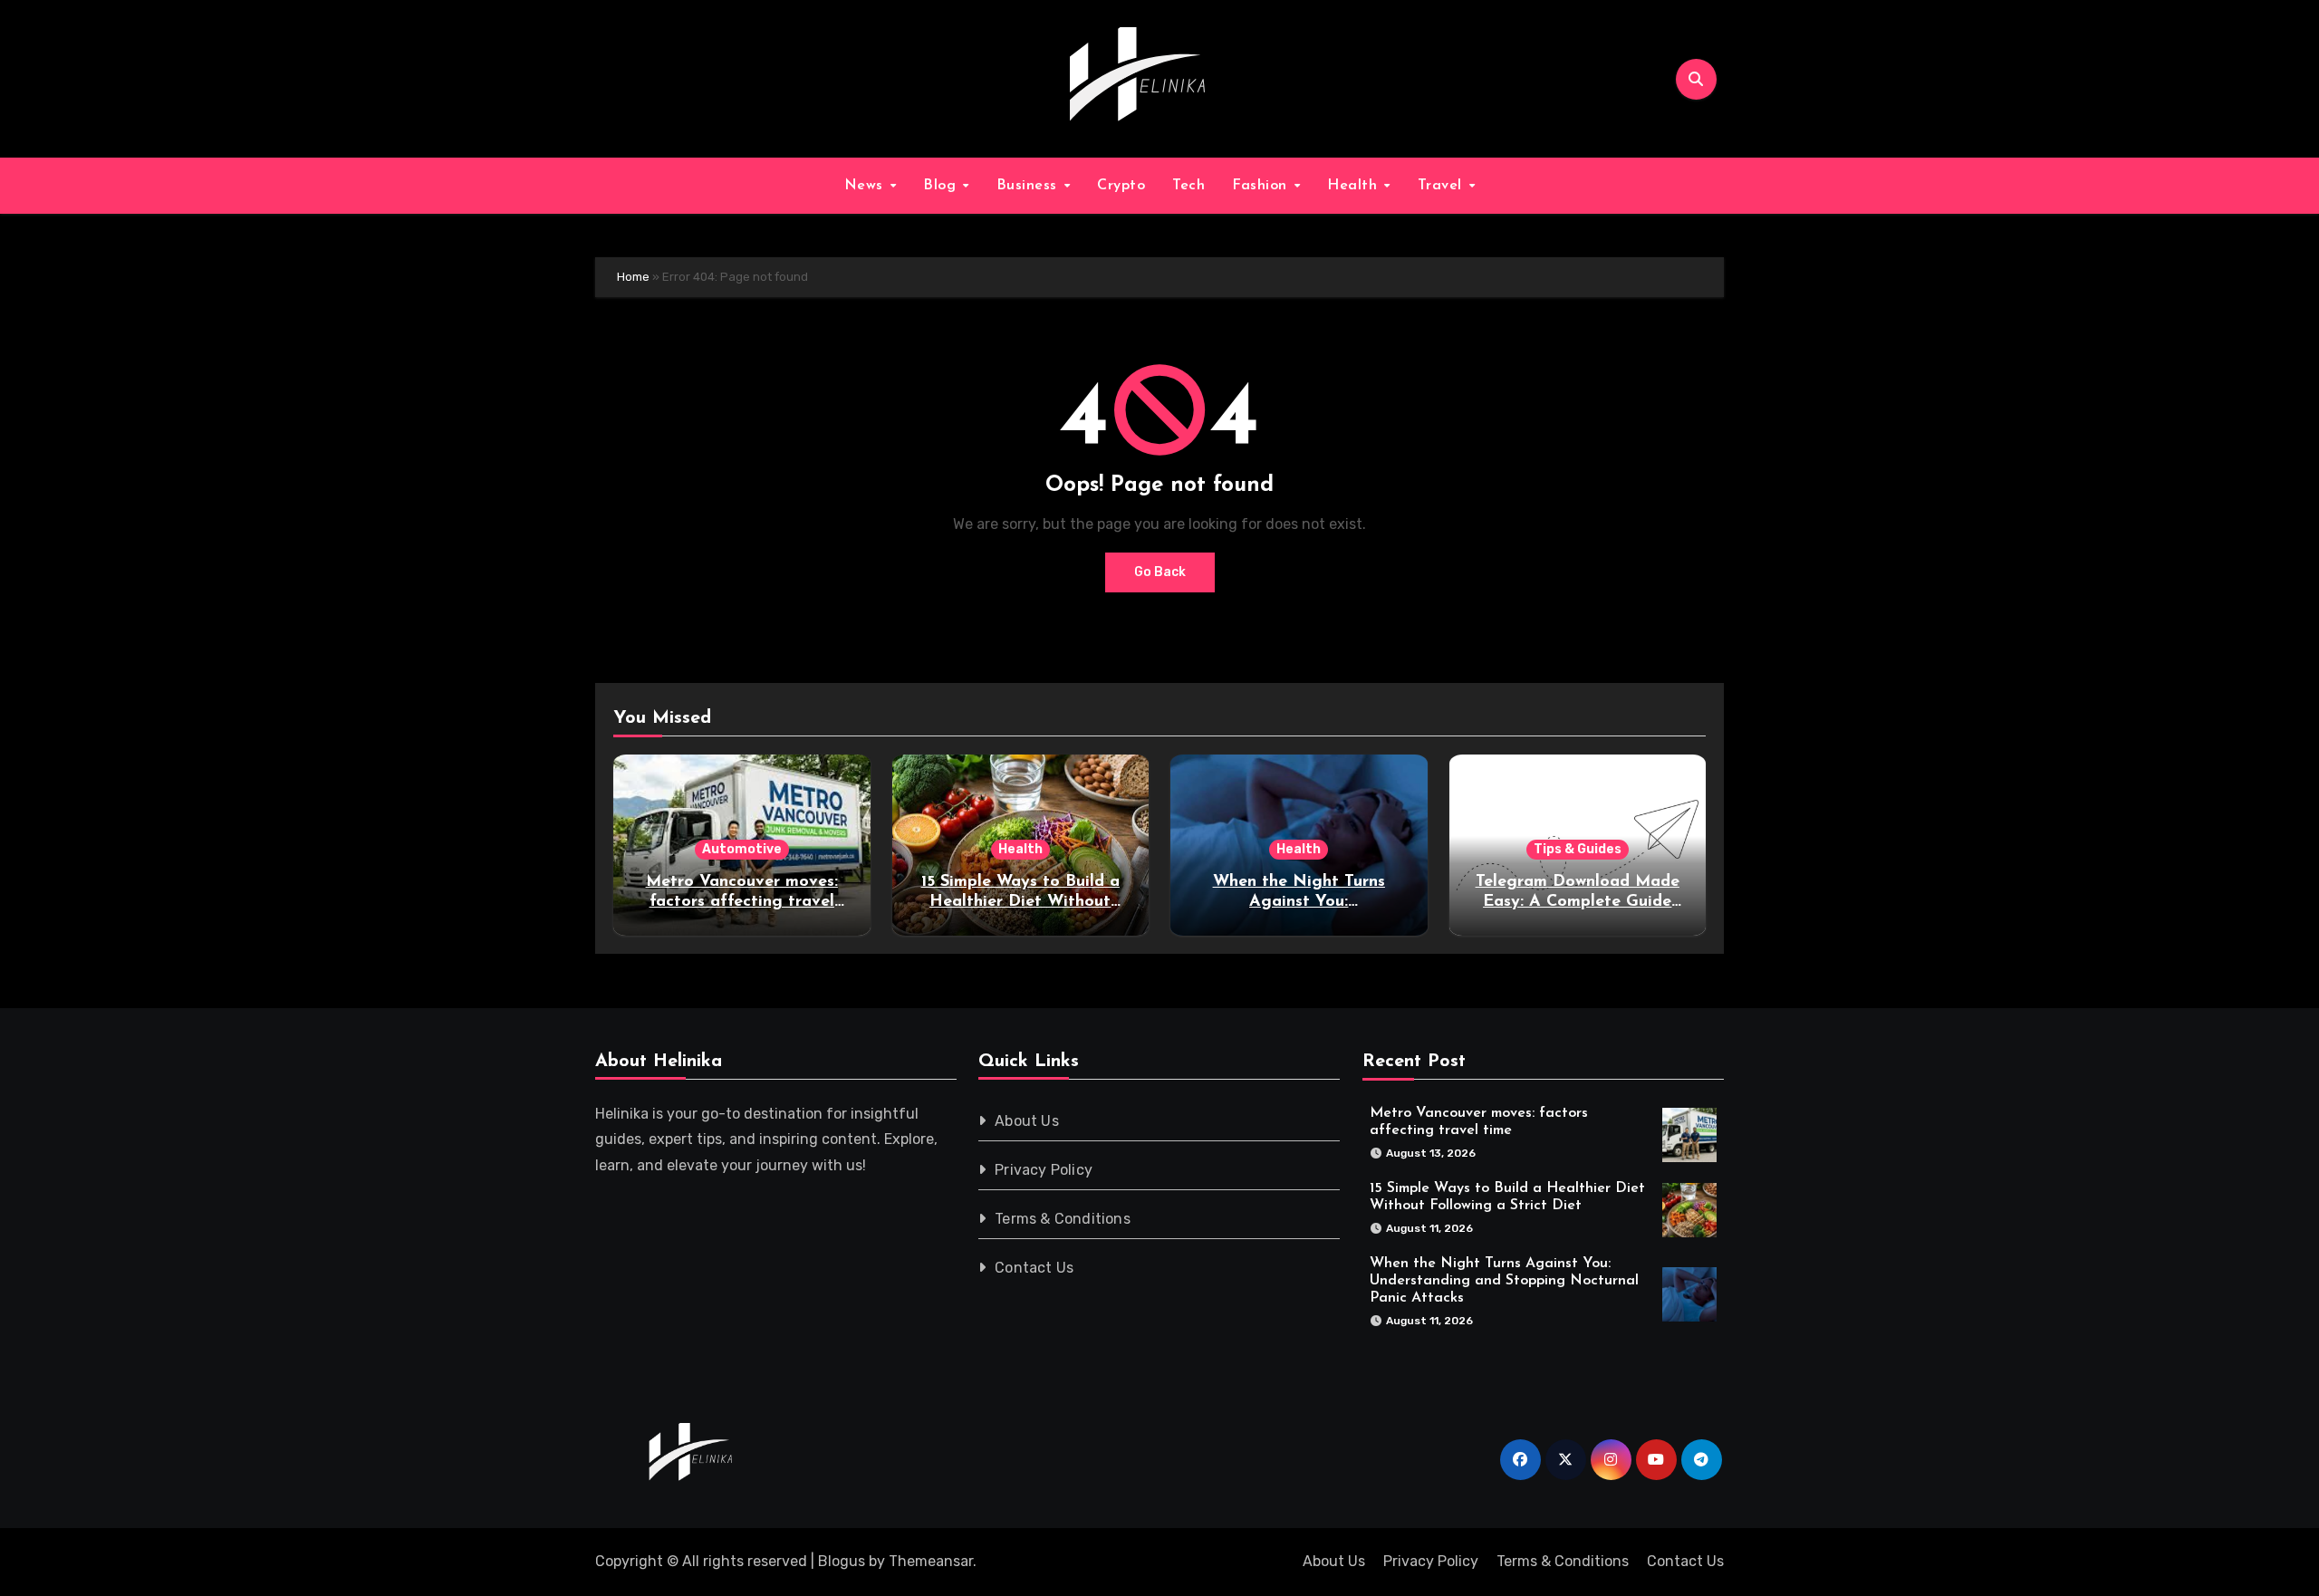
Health (1355, 186)
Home (633, 277)
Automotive (742, 849)
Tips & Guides (1578, 849)
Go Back (1160, 572)
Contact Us (1035, 1268)
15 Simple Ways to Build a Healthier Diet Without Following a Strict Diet (1020, 902)
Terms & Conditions (1063, 1219)
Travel (1443, 186)
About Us (1028, 1121)
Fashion (1262, 186)
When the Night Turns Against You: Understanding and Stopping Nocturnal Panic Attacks (1504, 1280)
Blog (942, 186)
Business (1030, 186)
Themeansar (931, 1561)
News (866, 186)
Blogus (842, 1561)
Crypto (1121, 186)
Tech (1188, 186)
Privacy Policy (1044, 1170)
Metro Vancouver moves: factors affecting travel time (742, 902)
